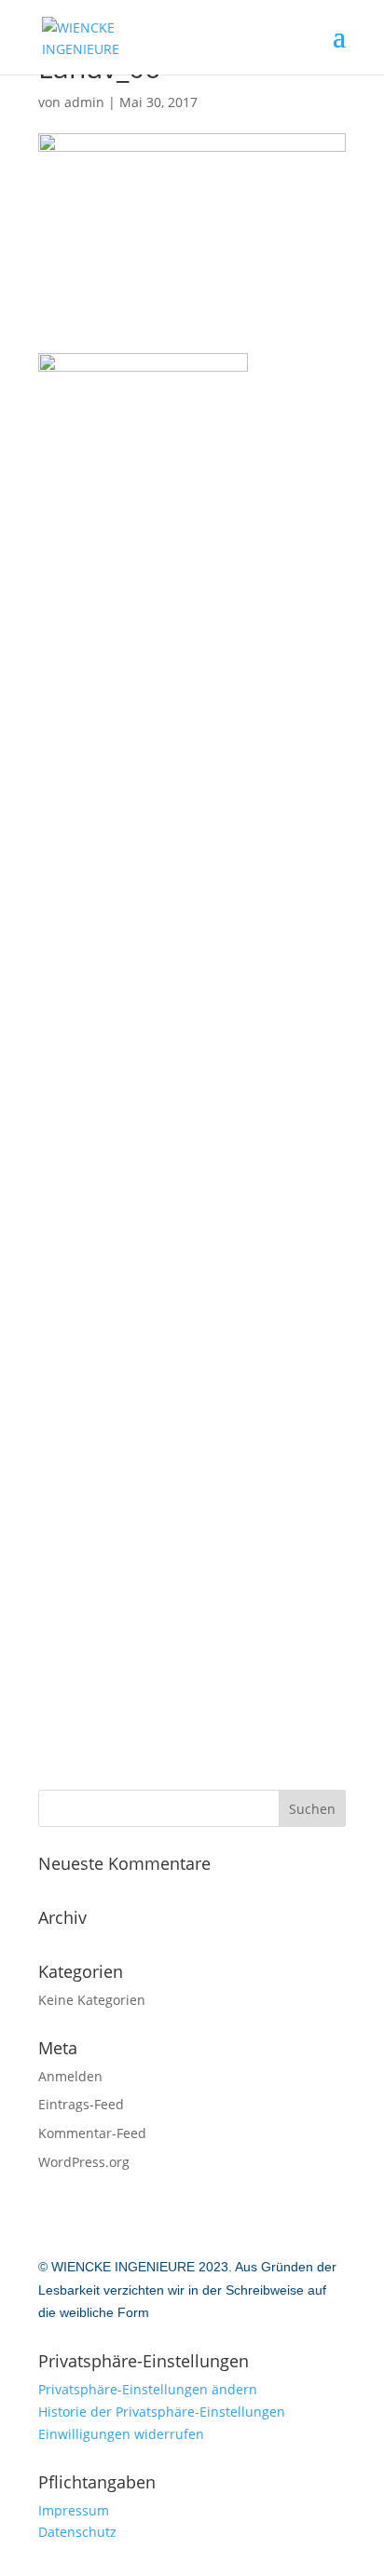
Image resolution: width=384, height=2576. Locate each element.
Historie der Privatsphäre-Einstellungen (162, 2412)
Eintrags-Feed (81, 2104)
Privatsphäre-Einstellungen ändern (148, 2389)
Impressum (74, 2510)
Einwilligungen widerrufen (121, 2434)
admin (84, 102)
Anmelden (70, 2076)
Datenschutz (77, 2532)
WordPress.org (84, 2162)
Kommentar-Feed (92, 2133)
